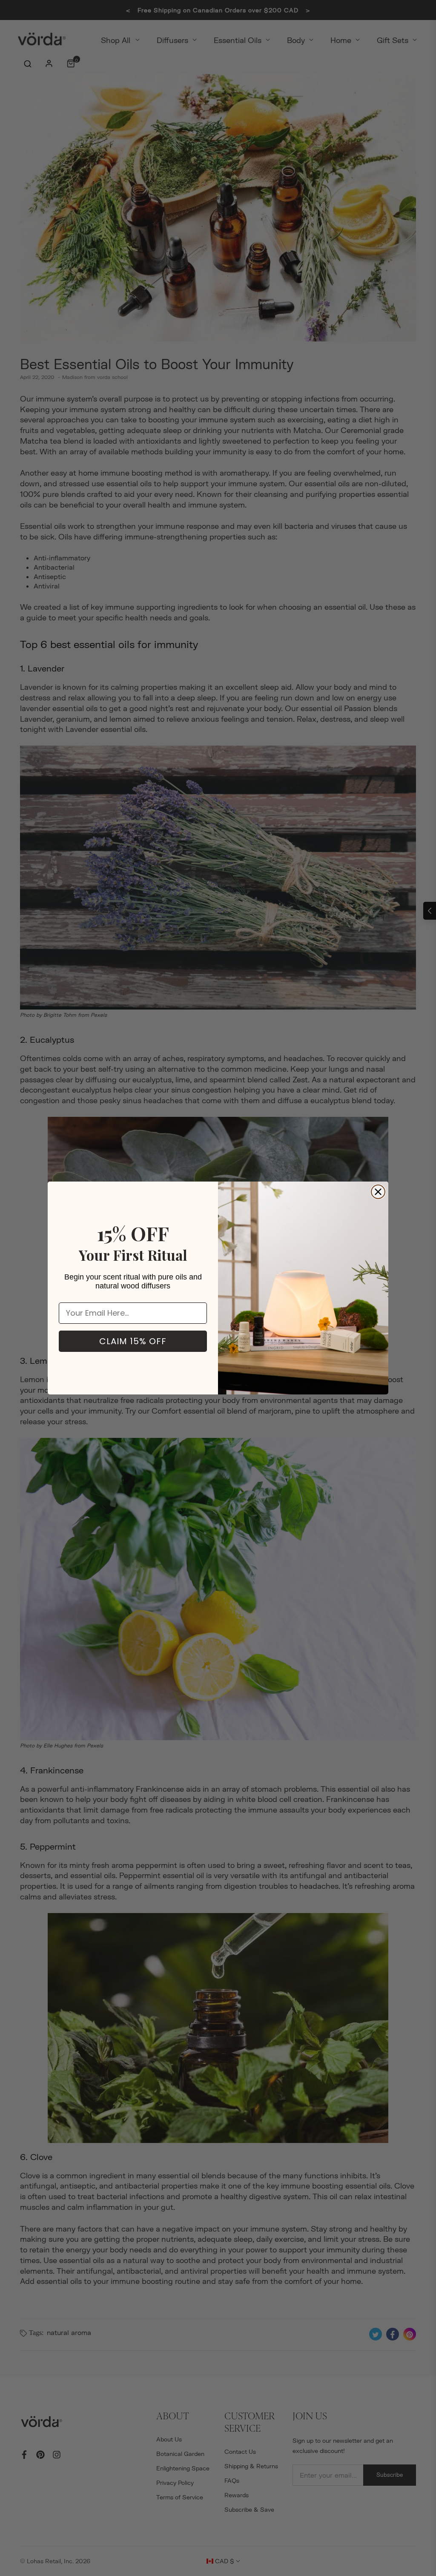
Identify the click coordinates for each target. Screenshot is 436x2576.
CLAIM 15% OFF (133, 1341)
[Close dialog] (378, 1192)
